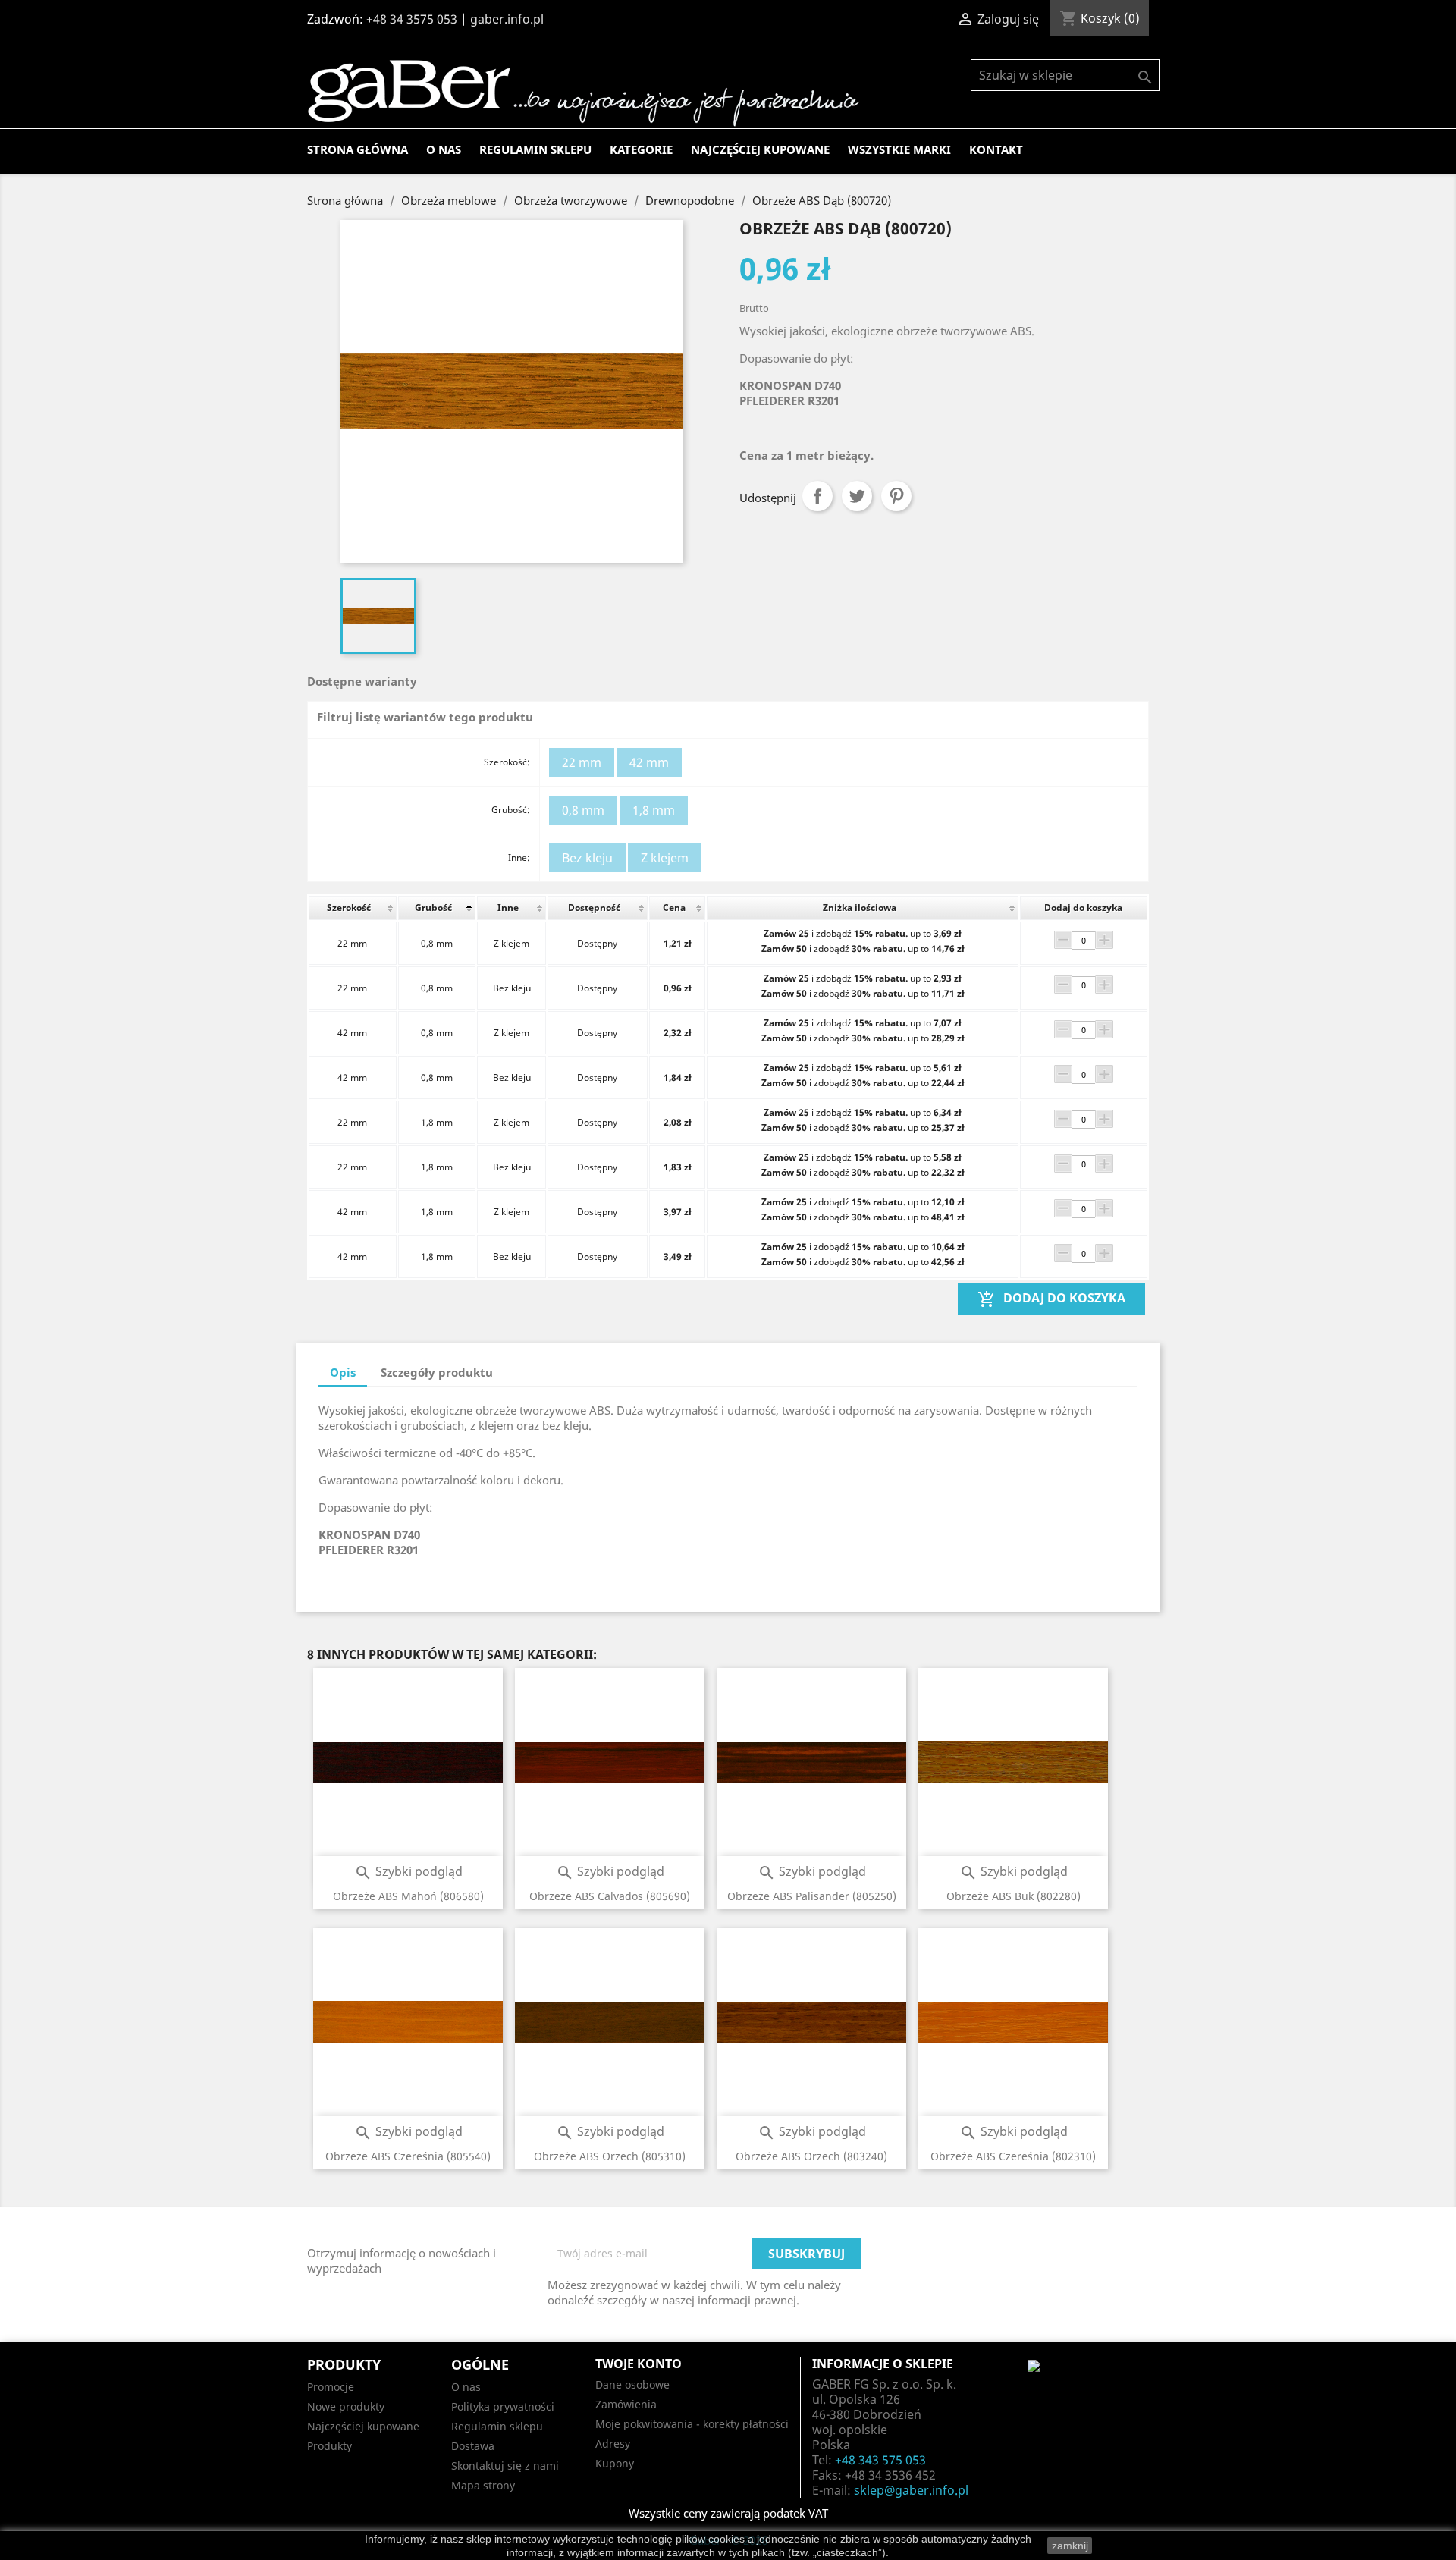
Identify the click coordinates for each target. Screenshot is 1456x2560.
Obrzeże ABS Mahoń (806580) (408, 1896)
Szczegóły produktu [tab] (437, 1372)
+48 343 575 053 (880, 2460)
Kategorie (641, 149)
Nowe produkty (346, 2406)
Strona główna (358, 149)
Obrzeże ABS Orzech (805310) (610, 2156)
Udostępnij (817, 496)
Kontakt (996, 149)
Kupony (615, 2463)
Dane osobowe (632, 2384)
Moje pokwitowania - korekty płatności (692, 2424)
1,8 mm (654, 810)
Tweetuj (857, 496)
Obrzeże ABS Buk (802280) (1014, 1896)
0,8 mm (583, 810)
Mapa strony (483, 2485)
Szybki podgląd (408, 1871)
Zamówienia (626, 2404)
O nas (444, 149)
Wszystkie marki (899, 149)
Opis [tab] (343, 1372)
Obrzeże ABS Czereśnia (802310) (1013, 2156)
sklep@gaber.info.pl (911, 2490)
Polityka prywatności (503, 2406)
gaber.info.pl (507, 19)
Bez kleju (587, 858)
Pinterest (896, 496)
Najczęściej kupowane (760, 149)
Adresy (613, 2444)
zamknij (1070, 2546)
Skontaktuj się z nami (505, 2466)
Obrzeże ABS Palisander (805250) (812, 1896)
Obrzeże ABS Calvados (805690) (610, 1896)
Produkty (329, 2446)
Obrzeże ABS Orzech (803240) (811, 2156)
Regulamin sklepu (535, 149)
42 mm (649, 762)
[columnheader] (353, 908)
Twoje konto (639, 2364)
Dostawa (473, 2446)
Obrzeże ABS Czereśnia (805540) (408, 2156)
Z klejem (665, 858)
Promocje (331, 2387)
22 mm (582, 762)
